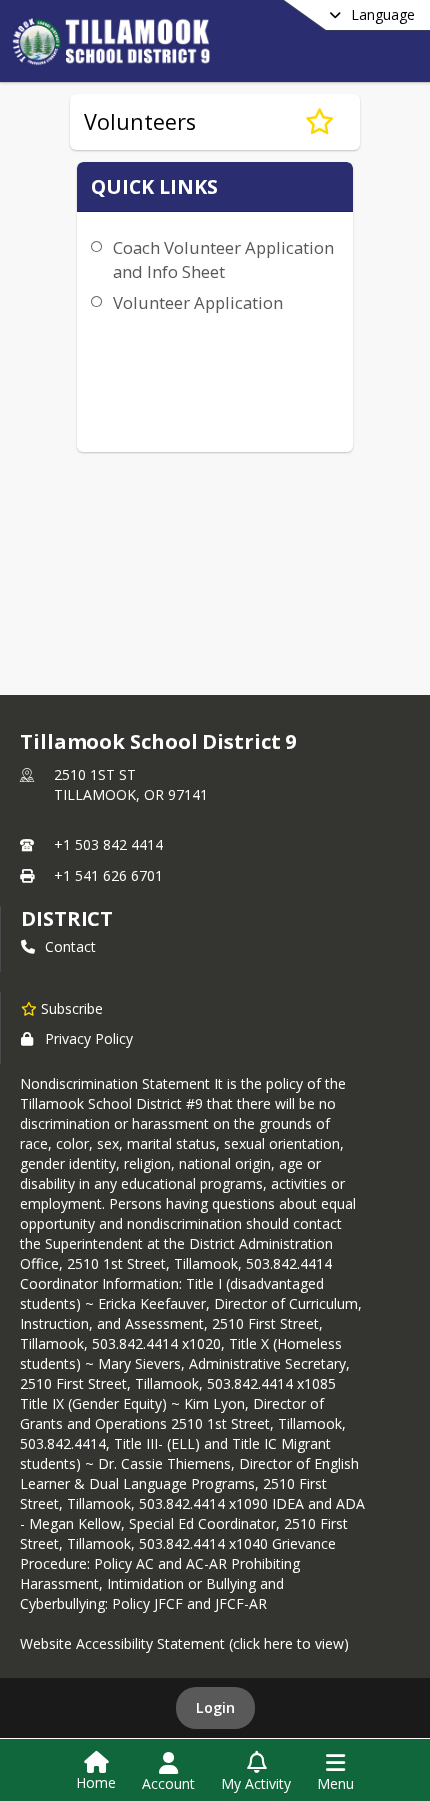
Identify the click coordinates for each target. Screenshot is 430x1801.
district (67, 918)
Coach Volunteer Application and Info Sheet (223, 259)
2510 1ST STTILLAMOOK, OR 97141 (131, 784)
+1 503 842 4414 (108, 844)
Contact (70, 946)
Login (215, 1707)
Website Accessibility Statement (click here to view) (184, 1643)
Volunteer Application (198, 302)
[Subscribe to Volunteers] (319, 122)
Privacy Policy (89, 1038)
